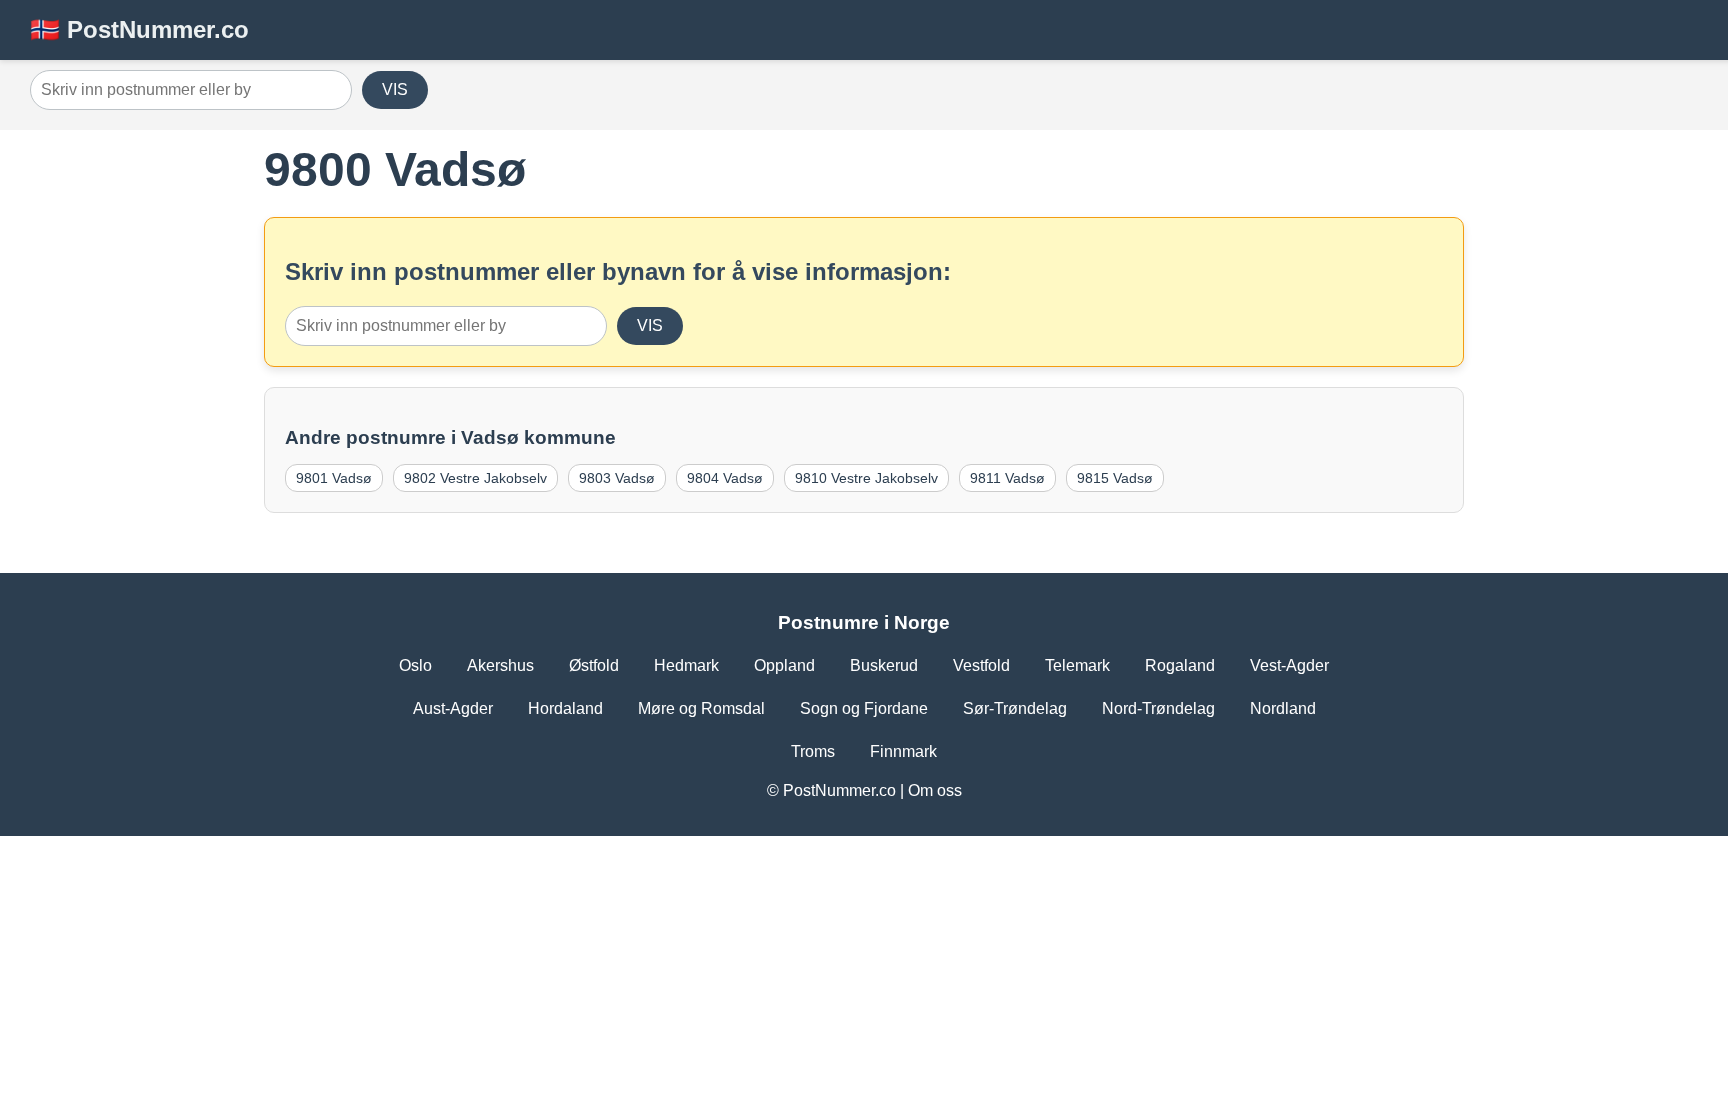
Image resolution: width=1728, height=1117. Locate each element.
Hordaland (565, 708)
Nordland (1283, 708)
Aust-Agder (453, 708)
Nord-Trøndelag (1158, 708)
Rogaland (1180, 665)
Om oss (935, 790)
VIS (395, 89)
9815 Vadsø (1115, 478)
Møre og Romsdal (701, 708)
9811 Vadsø (1007, 478)
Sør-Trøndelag (1015, 708)
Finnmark (903, 751)
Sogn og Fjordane (864, 708)
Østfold (594, 665)
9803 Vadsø (617, 478)
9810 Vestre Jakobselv (866, 478)
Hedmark (686, 665)
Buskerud (884, 665)
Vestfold (981, 665)
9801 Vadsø (334, 478)
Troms (813, 751)
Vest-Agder (1289, 665)
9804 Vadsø (725, 478)
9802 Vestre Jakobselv (475, 478)
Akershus (500, 665)
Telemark (1077, 665)
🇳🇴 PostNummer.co (139, 29)
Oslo (415, 665)
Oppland (784, 665)
